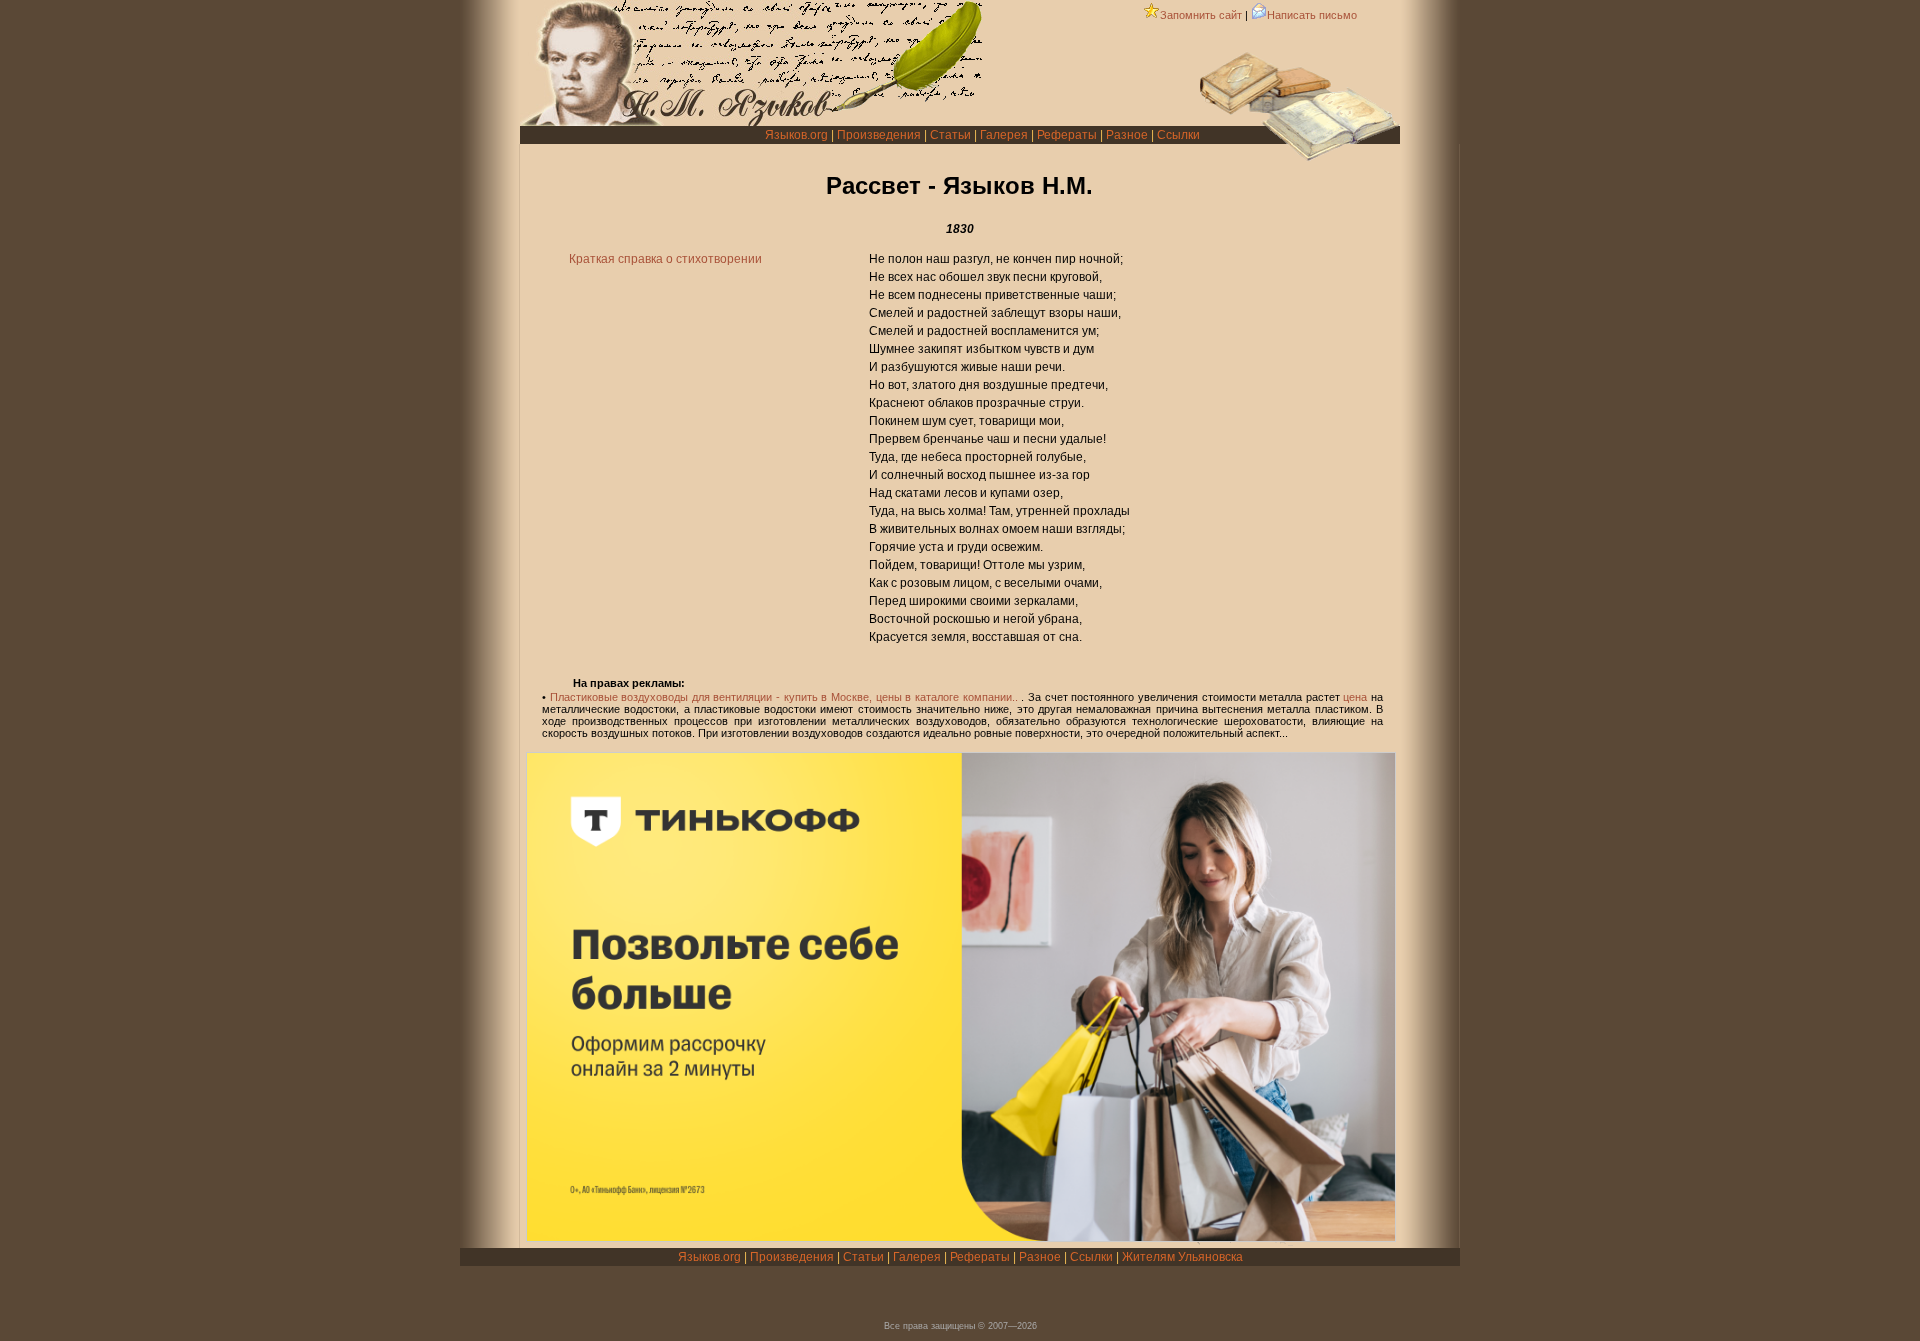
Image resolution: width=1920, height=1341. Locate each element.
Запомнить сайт (1201, 15)
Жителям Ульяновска (1182, 1257)
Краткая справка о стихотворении (665, 259)
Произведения (879, 135)
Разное (1127, 135)
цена (1355, 697)
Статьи (950, 135)
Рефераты (1067, 135)
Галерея (1004, 135)
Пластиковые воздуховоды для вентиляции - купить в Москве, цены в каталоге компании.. (784, 697)
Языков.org (796, 135)
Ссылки (1178, 135)
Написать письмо (1312, 15)
